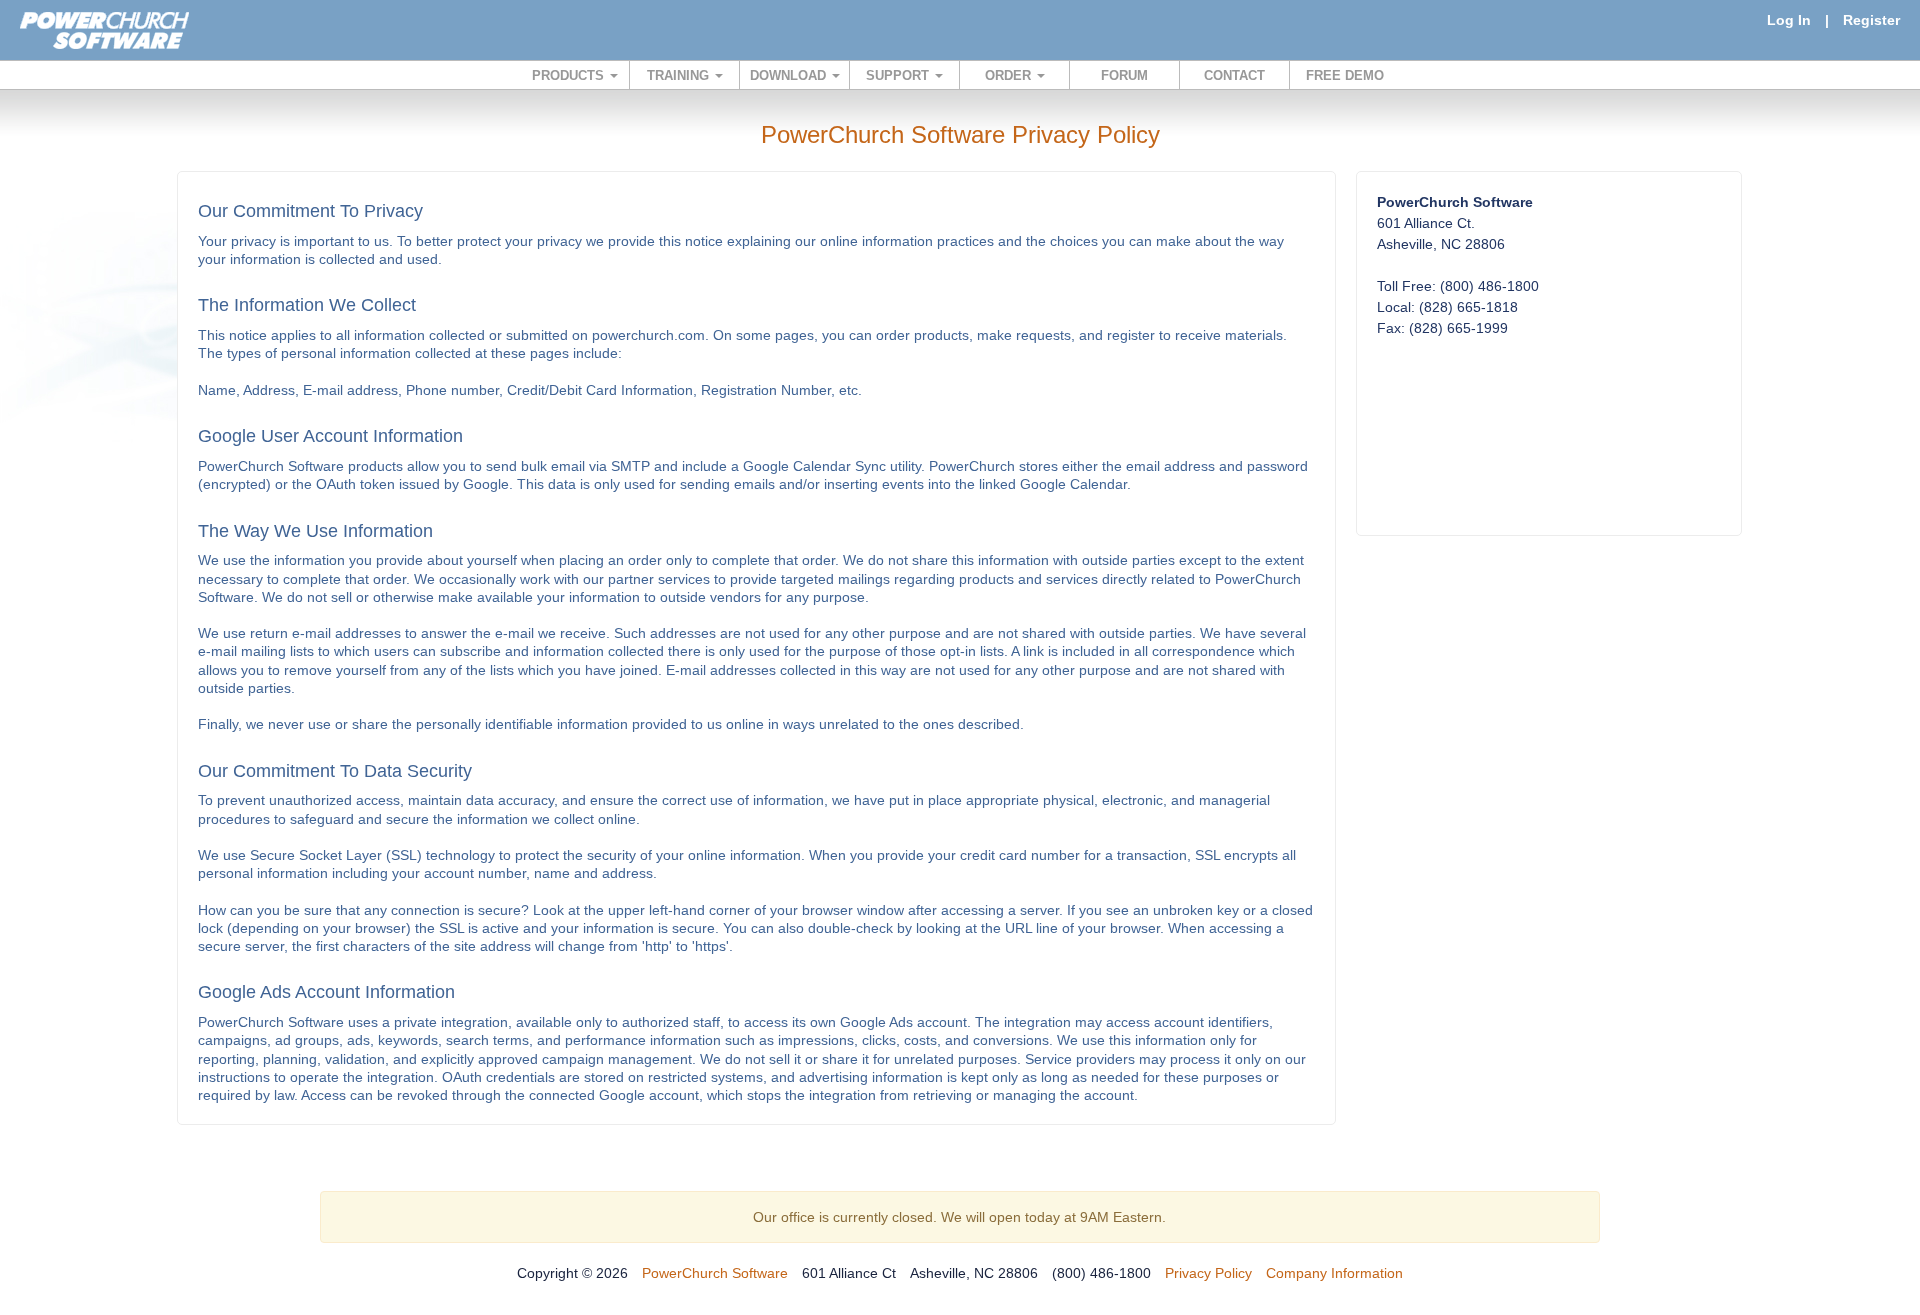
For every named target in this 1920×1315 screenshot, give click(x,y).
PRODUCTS (570, 75)
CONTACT (1234, 75)
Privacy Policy (1208, 1273)
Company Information (1334, 1273)
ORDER (1010, 75)
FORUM (1124, 75)
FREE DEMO (1345, 75)
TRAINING (680, 75)
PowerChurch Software (715, 1273)
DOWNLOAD (790, 75)
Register (1871, 20)
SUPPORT (899, 75)
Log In (1789, 20)
